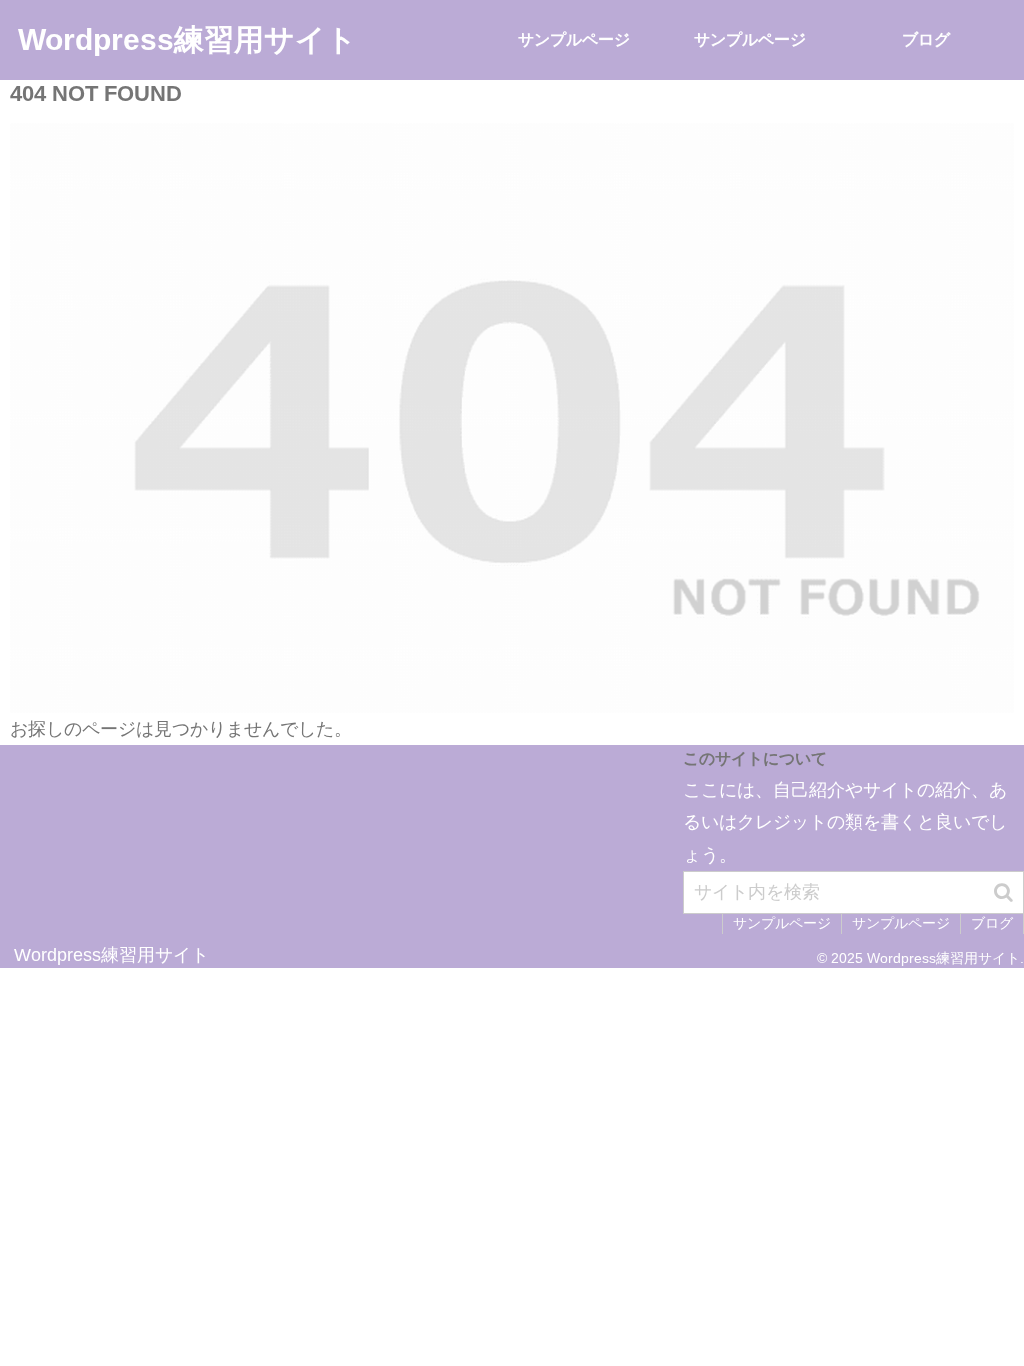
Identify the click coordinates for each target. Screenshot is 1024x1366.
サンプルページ (782, 923)
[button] (1003, 892)
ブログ (992, 923)
